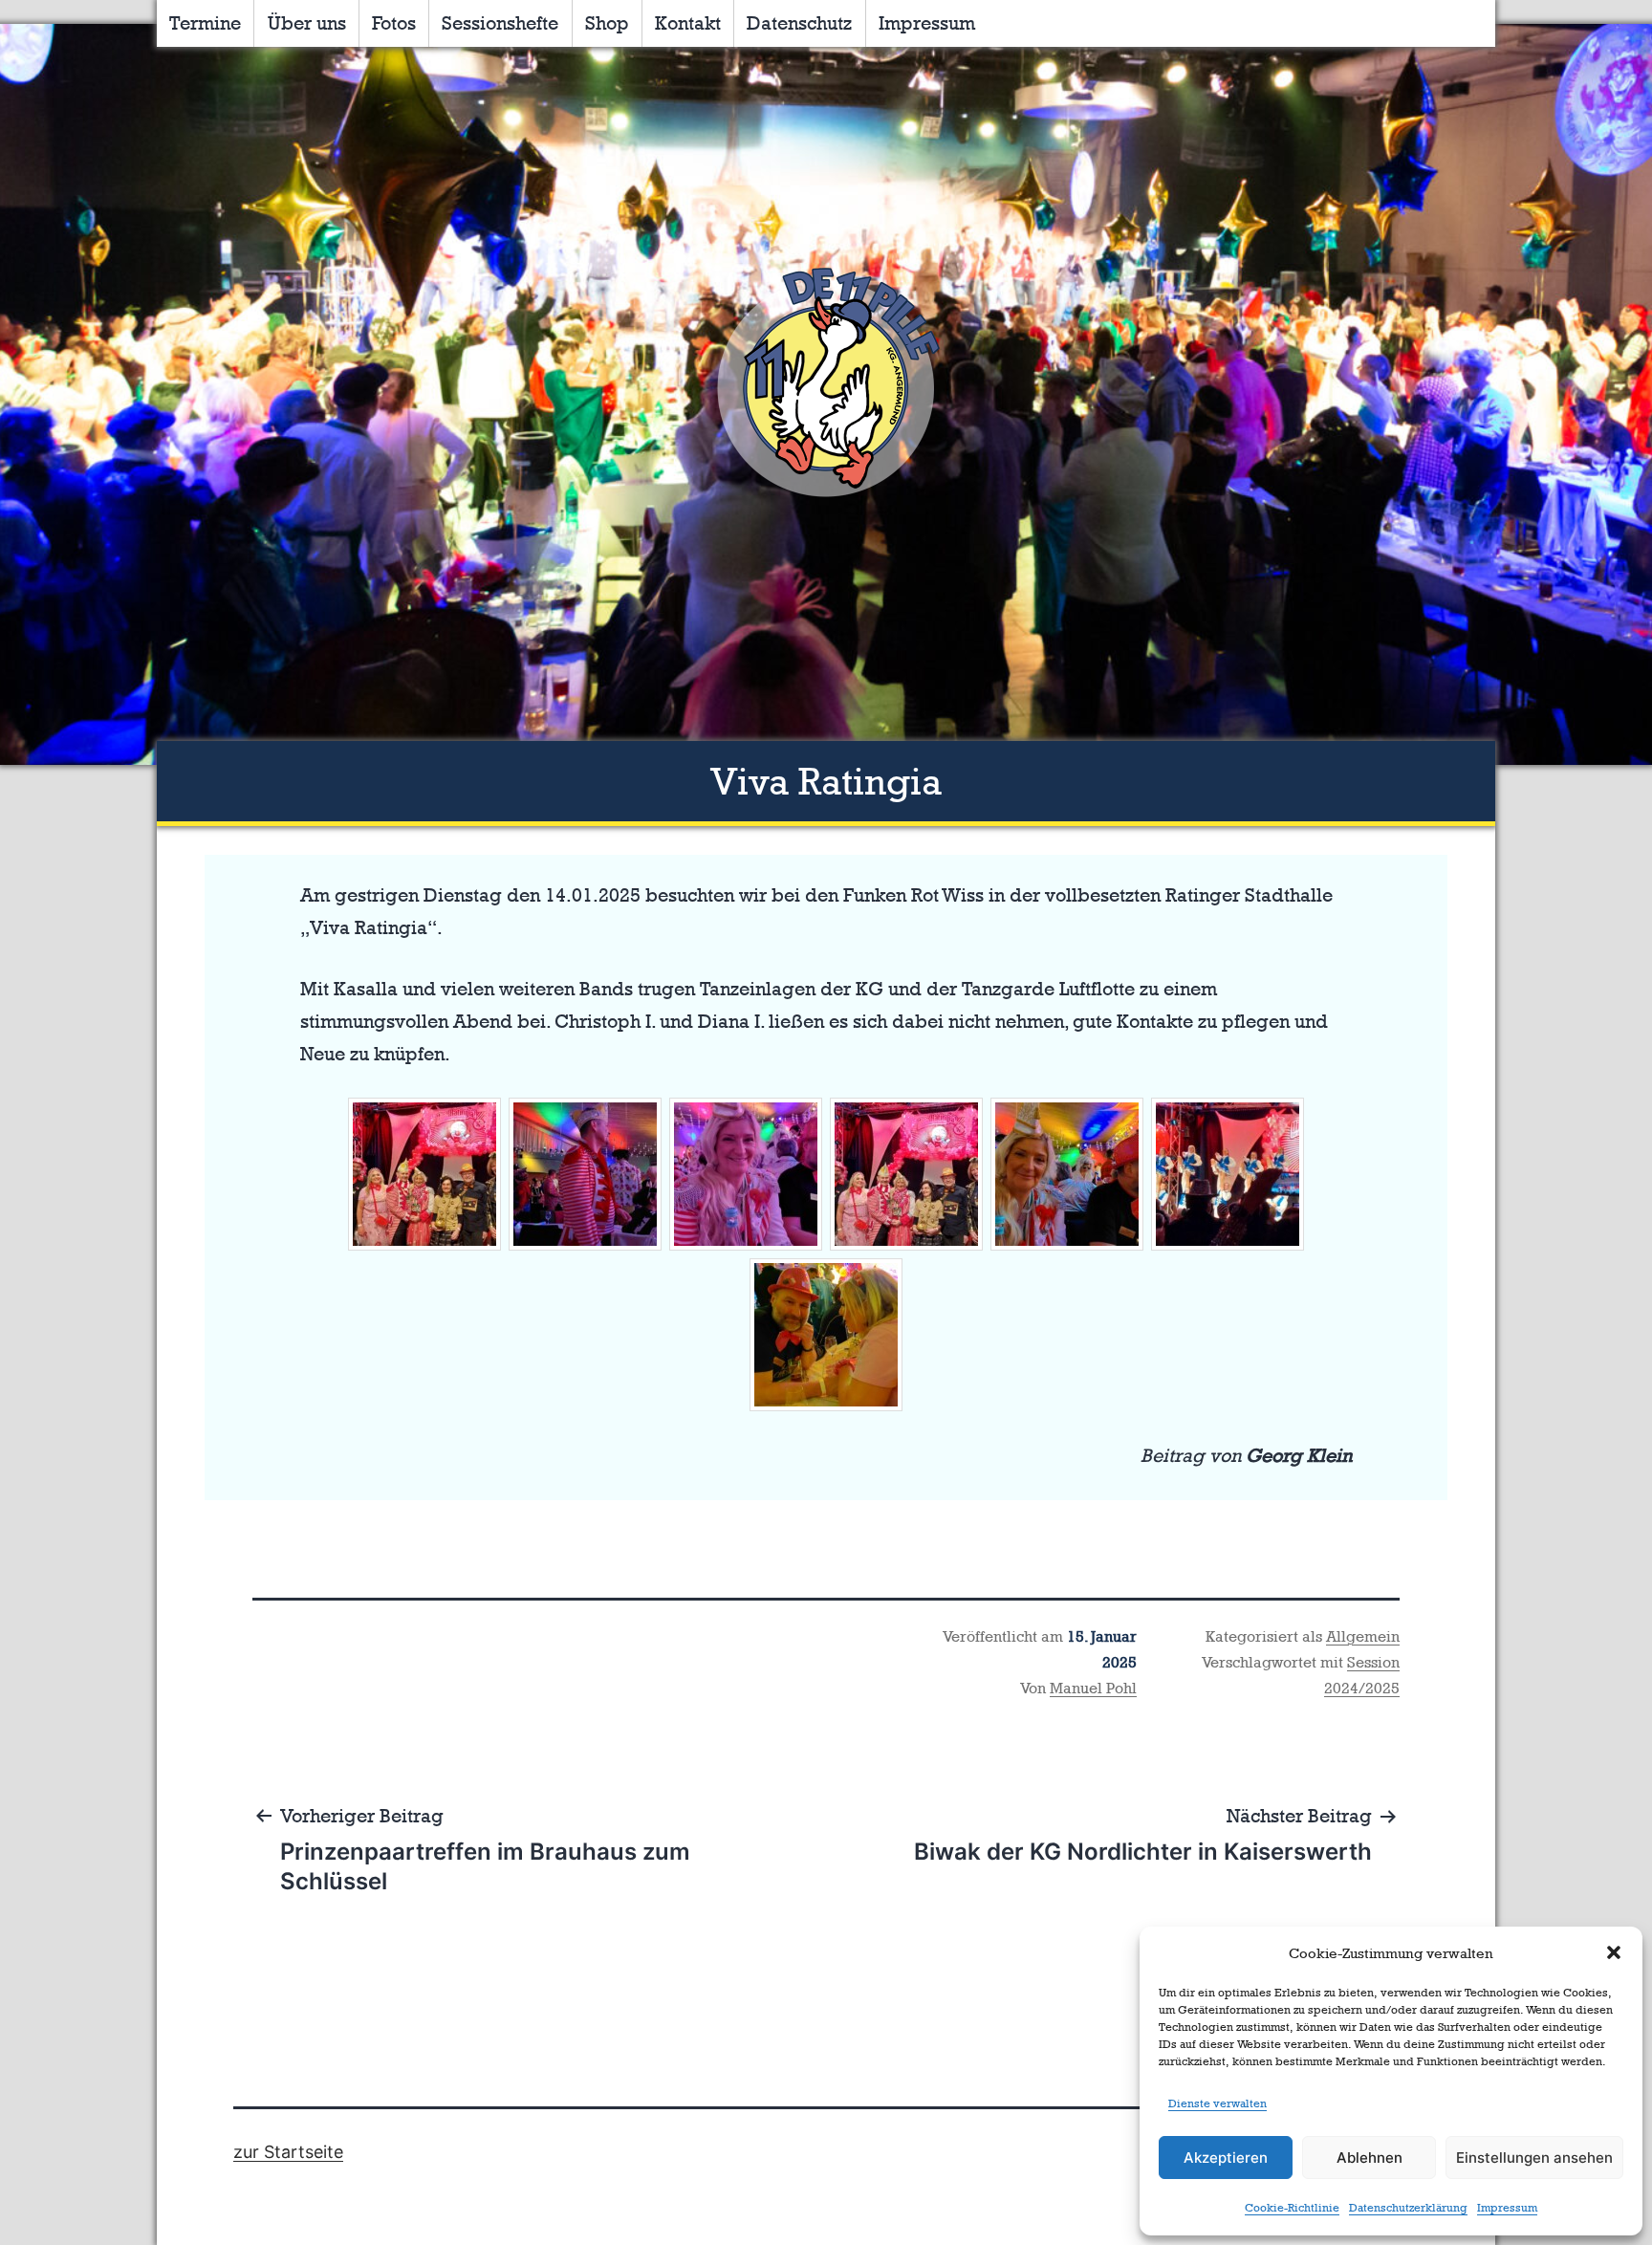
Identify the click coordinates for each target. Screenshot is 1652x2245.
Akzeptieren (1226, 2158)
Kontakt (688, 23)
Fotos (394, 23)
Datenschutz (799, 23)
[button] (1614, 1952)
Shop (607, 23)
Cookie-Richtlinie (1292, 2208)
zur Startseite (288, 2152)
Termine (205, 23)
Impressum (1507, 2208)
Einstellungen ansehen (1534, 2158)
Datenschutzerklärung (1408, 2208)
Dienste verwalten (1217, 2103)
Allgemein (1363, 1636)
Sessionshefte (500, 23)
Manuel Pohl (1093, 1688)
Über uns (307, 23)
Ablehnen (1369, 2158)
